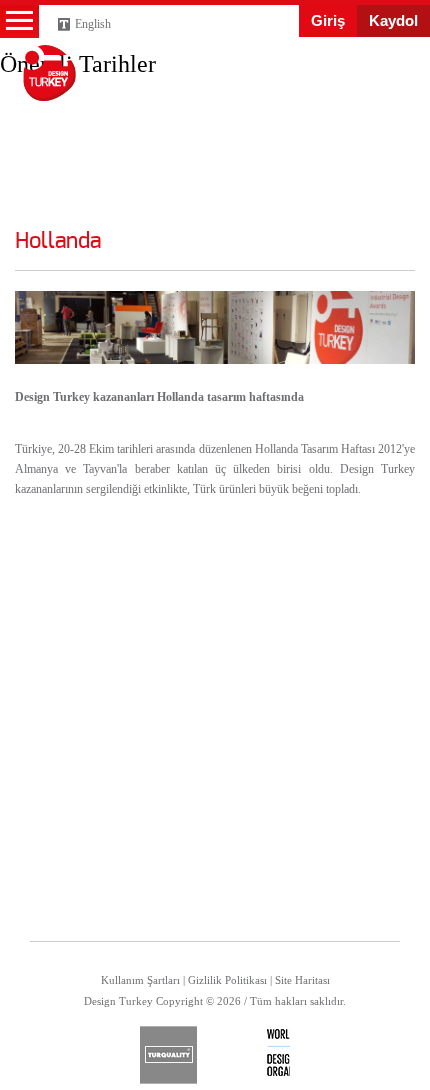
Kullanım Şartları (140, 980)
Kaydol (393, 20)
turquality (168, 1055)
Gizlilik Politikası (227, 980)
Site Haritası (302, 980)
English (93, 24)
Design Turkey (49, 73)
